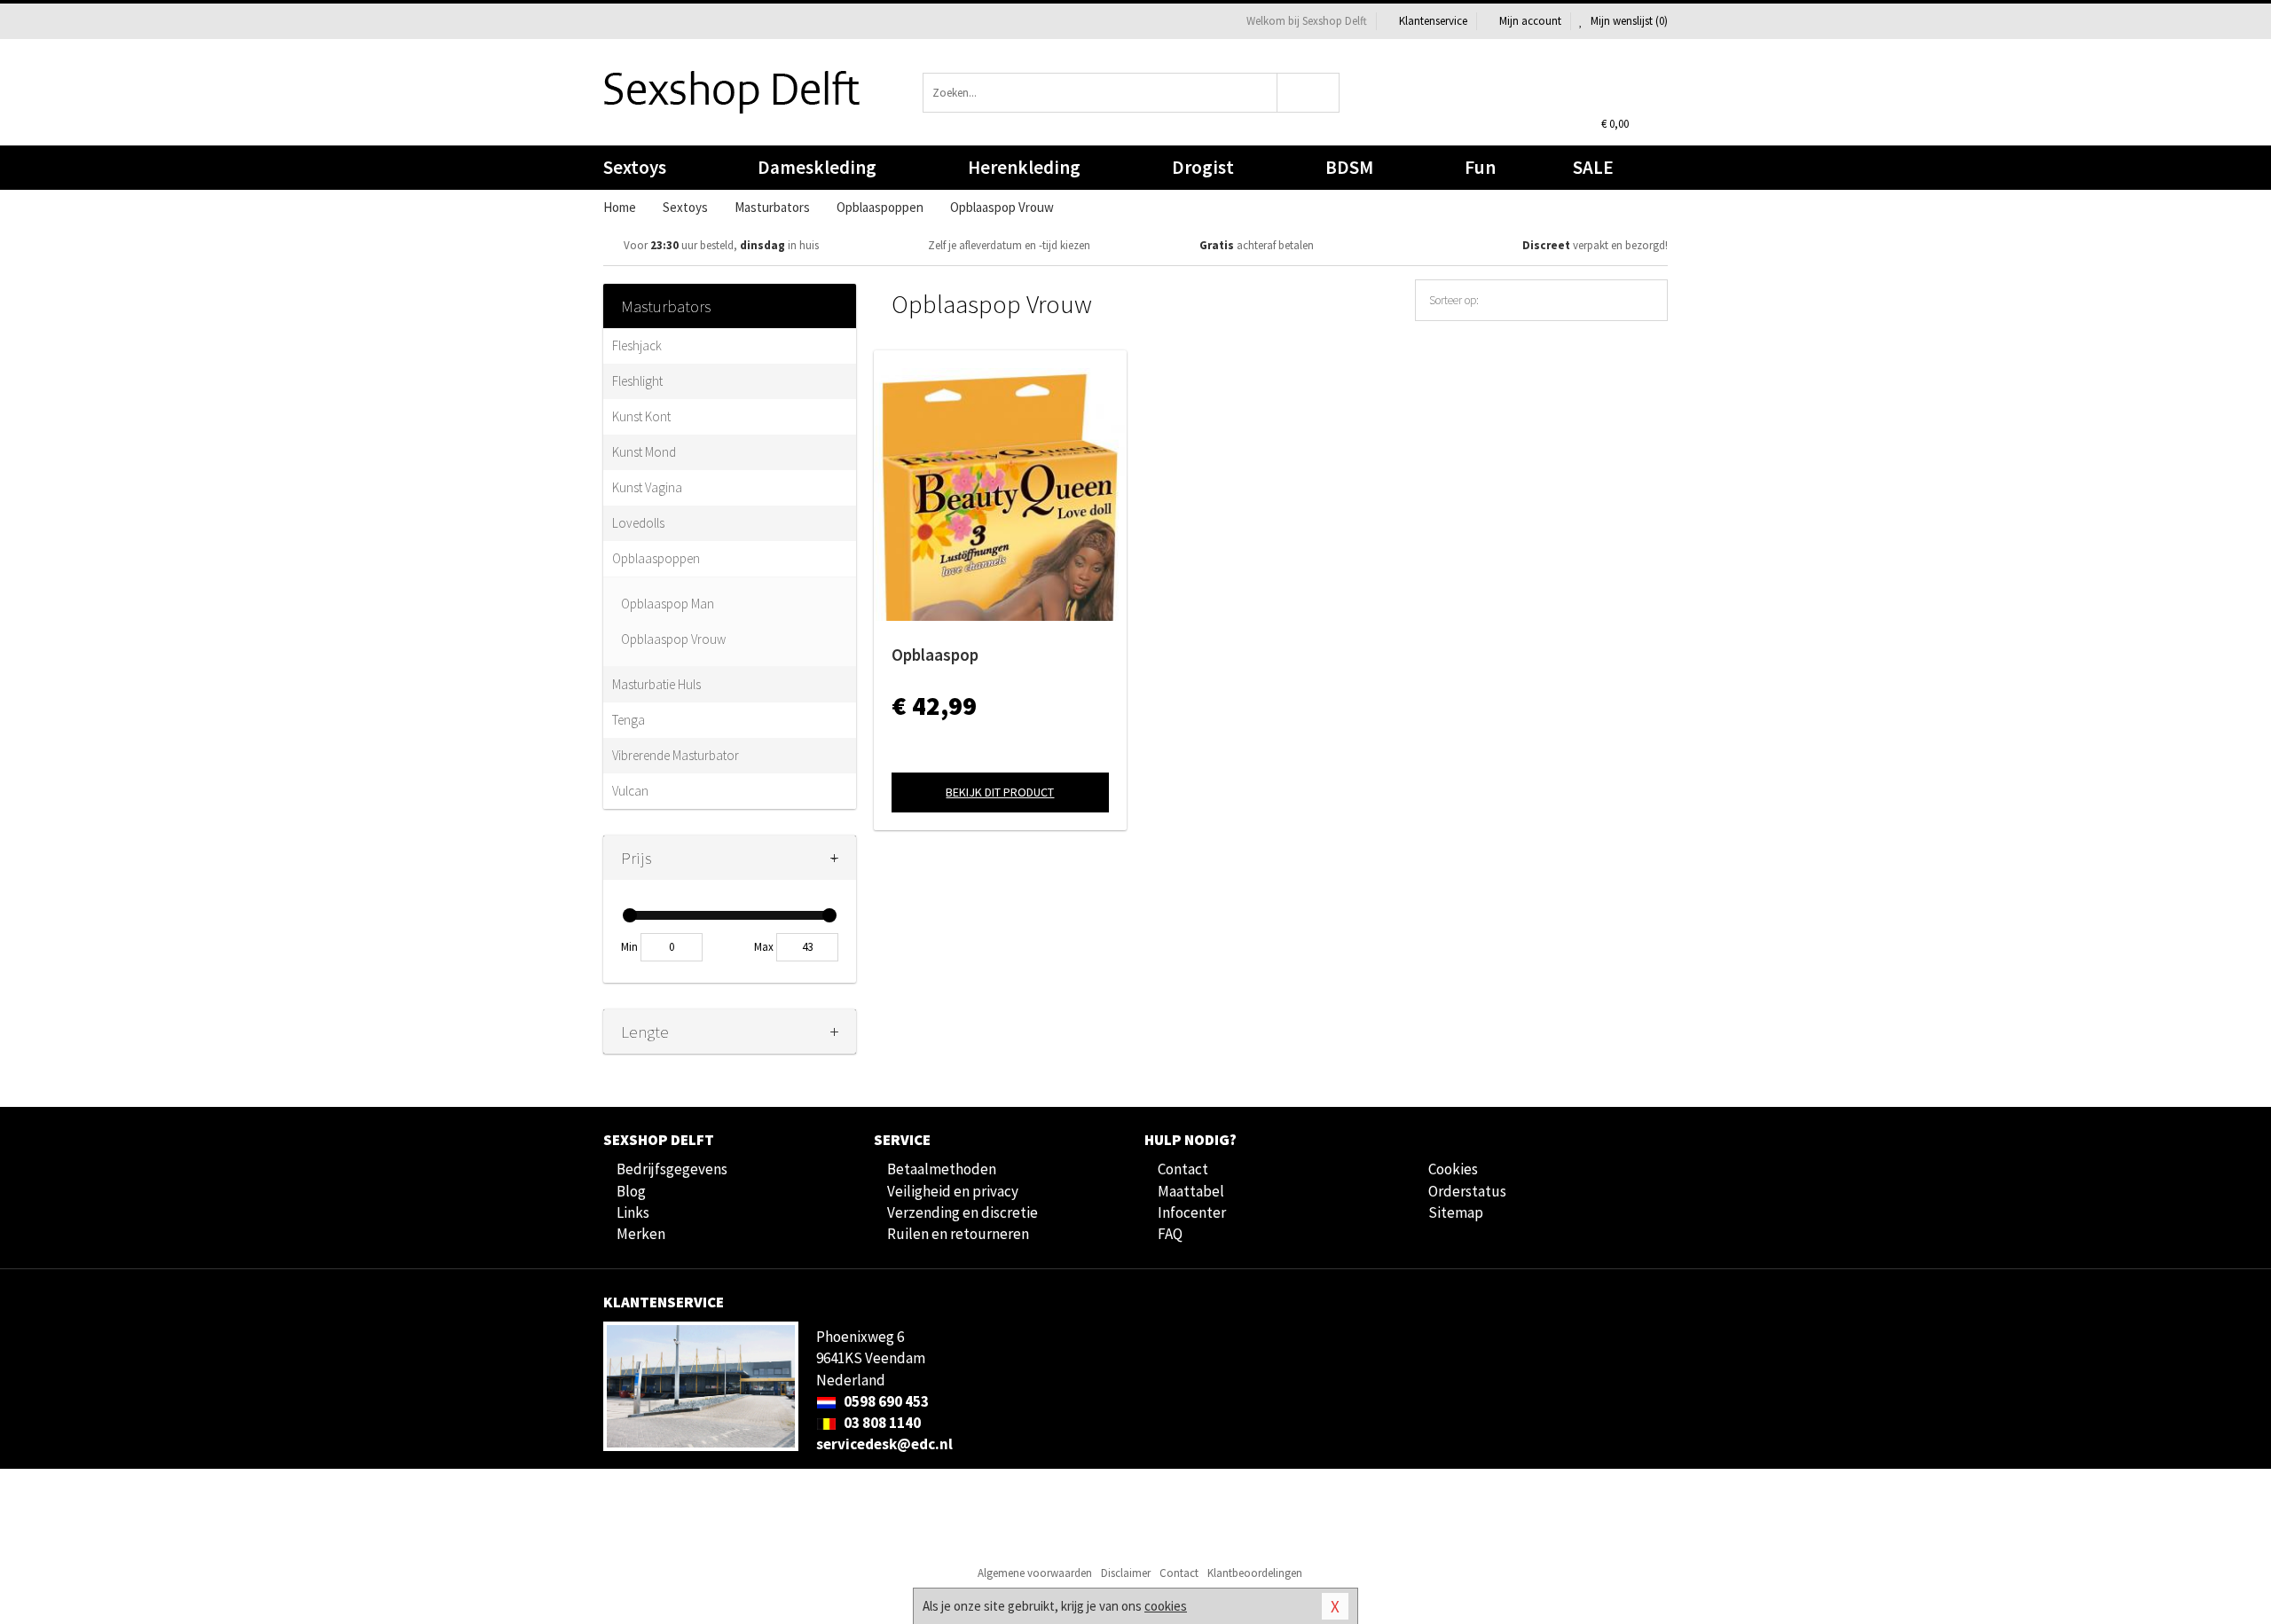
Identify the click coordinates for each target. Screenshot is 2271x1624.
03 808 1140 (881, 1423)
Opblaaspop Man (668, 604)
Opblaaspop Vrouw (673, 639)
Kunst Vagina (647, 487)
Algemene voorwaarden (1035, 1573)
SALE (1593, 167)
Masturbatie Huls (656, 684)
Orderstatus (1467, 1191)
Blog (631, 1191)
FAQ (1170, 1234)
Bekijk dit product (1000, 792)
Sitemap (1456, 1212)
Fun (1480, 167)
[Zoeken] (1309, 93)
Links (633, 1212)
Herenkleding (1024, 167)
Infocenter (1192, 1212)
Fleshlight (637, 381)
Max (764, 947)
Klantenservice (1433, 21)
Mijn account (1530, 21)
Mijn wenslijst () (1628, 21)
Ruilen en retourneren (958, 1234)
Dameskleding (817, 167)
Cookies (1453, 1169)
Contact (1183, 1169)
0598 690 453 (885, 1401)
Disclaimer (1126, 1573)
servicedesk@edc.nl (884, 1444)
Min (629, 947)
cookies (1166, 1606)
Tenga (629, 720)
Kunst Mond (644, 452)
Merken (641, 1234)
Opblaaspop (935, 655)
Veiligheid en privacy (953, 1191)
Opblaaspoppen (656, 558)
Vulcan (630, 791)
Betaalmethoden (942, 1169)
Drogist (1203, 167)
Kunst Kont (641, 416)
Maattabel (1191, 1191)
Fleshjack (637, 345)
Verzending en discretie (963, 1212)
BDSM (1349, 167)
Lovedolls (638, 523)
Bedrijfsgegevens (672, 1169)
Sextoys (635, 167)
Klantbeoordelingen (1255, 1573)
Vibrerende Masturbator (676, 755)
